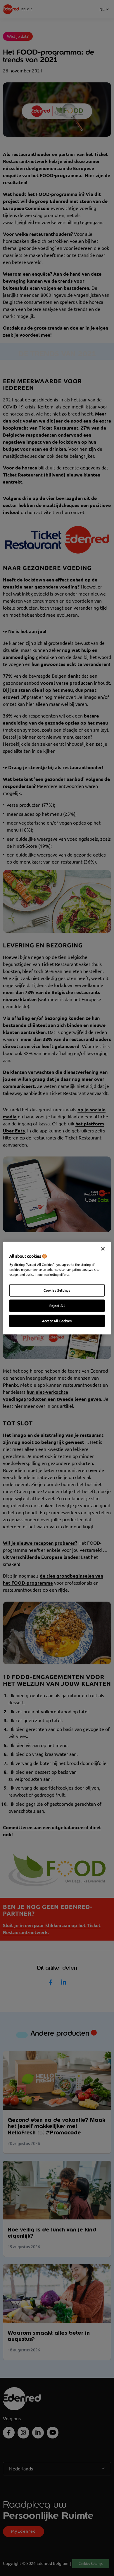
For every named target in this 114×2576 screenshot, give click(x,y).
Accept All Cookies (57, 1321)
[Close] (103, 1249)
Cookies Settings (57, 1290)
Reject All (57, 1306)
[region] (57, 1288)
